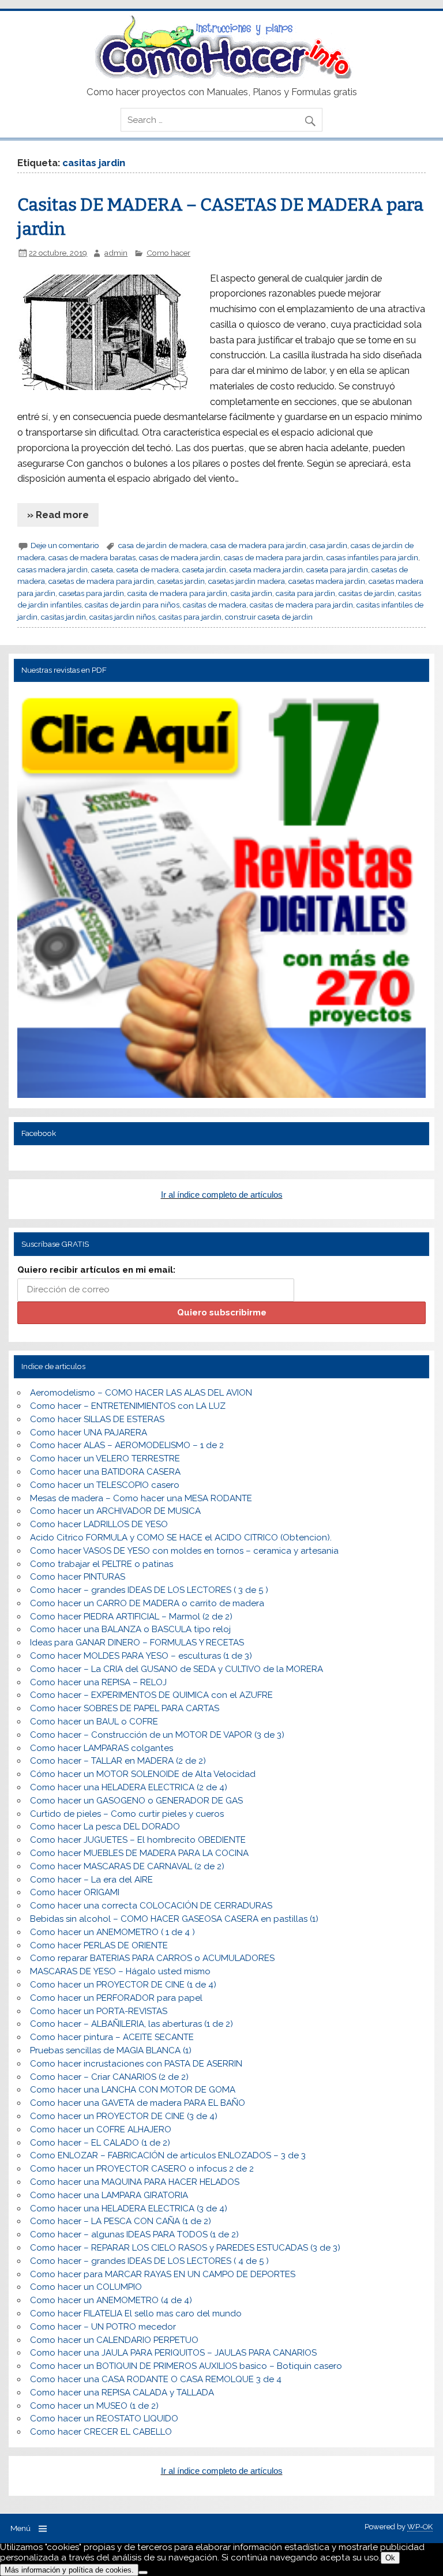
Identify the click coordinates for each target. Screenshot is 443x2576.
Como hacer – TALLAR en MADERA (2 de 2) (118, 1761)
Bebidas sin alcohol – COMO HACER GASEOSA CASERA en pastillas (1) (174, 1919)
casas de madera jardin (180, 557)
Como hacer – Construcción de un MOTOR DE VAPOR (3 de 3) (157, 1735)
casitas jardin (63, 617)
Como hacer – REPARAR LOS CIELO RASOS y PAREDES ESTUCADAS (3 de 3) (185, 2248)
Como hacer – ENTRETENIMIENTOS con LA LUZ (128, 1406)
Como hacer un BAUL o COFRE (94, 1722)
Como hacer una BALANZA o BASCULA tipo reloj (130, 1629)
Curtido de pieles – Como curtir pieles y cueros (127, 1814)
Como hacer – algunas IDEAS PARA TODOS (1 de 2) (134, 2234)
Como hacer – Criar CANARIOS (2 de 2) (109, 2077)
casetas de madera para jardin (101, 581)
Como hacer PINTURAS (78, 1577)
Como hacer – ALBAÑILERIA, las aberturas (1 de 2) (132, 2024)
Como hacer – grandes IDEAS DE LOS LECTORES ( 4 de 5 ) (149, 2261)
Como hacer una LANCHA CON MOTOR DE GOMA (133, 2090)
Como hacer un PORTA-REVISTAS (99, 2011)
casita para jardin (305, 593)
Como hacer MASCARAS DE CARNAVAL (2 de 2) (127, 1866)
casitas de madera (215, 605)
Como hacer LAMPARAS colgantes (102, 1748)
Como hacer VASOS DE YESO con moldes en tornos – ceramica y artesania (184, 1551)
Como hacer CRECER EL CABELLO (101, 2432)
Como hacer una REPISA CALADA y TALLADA (122, 2393)
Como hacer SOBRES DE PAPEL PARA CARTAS (125, 1708)
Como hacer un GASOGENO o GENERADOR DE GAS (136, 1801)
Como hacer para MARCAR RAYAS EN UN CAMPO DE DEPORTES (163, 2274)
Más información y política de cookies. (69, 2570)
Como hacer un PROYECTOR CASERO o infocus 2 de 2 (142, 2169)
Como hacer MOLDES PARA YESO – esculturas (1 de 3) (141, 1656)
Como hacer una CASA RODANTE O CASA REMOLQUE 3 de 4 (156, 2379)
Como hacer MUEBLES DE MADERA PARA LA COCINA (139, 1853)
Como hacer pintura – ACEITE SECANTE (112, 2037)
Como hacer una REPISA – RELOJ (98, 1682)
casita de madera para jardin (177, 593)
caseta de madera (148, 569)
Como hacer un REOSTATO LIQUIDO (104, 2418)
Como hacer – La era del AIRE (91, 1880)
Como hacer (168, 253)
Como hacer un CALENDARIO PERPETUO (114, 2340)
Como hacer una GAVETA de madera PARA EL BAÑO (138, 2103)
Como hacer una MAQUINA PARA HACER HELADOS (135, 2182)
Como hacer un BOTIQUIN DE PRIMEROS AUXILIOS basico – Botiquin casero (186, 2366)
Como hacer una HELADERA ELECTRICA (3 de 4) (129, 2208)
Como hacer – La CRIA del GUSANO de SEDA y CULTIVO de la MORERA (177, 1669)
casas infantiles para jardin (372, 557)
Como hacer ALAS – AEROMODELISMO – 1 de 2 (127, 1445)
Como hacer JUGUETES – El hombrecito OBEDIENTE (138, 1840)
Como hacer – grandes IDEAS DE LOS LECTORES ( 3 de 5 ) (149, 1590)
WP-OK (420, 2527)
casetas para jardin (91, 593)
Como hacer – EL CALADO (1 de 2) (100, 2143)
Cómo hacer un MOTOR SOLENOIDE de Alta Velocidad (143, 1774)
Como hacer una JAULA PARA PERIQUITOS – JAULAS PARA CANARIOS (173, 2353)
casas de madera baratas (92, 557)
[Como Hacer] (221, 76)
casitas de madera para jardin (301, 605)
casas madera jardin (52, 569)
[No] (143, 2573)
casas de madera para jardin (273, 557)
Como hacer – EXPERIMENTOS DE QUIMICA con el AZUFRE (151, 1695)
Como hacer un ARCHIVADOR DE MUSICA (115, 1511)
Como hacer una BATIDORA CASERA (105, 1472)
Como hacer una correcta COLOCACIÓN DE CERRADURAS (151, 1906)
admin (116, 253)
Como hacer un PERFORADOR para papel (116, 1998)
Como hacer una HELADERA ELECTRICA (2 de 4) (129, 1787)
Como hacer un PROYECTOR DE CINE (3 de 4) (124, 2116)
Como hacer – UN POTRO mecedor (103, 2327)
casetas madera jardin (327, 581)
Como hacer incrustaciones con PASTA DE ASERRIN (136, 2064)
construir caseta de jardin (269, 617)
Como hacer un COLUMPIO (86, 2287)
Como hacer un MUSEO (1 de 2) (94, 2406)
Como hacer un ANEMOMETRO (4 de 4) (111, 2300)
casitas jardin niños (122, 617)
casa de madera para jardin (258, 545)
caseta (102, 569)
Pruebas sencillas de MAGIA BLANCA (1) (111, 2050)
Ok (390, 2558)
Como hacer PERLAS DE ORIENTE (99, 1945)
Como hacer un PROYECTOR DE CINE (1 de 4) (123, 1985)
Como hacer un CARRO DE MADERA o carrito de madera (147, 1603)
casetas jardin (181, 581)
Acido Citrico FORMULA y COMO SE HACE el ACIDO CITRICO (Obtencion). (181, 1538)
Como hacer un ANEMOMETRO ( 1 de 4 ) (112, 1932)
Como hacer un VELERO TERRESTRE (105, 1458)
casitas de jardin (367, 593)
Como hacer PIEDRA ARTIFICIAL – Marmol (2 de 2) (131, 1617)
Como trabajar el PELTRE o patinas (102, 1564)
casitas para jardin (190, 617)
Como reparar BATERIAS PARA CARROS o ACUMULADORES (152, 1958)
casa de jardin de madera (163, 545)
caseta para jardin (337, 569)
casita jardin (251, 593)
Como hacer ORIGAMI (75, 1892)
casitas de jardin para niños (132, 605)
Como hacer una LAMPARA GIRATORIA (109, 2195)
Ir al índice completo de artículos (222, 1195)
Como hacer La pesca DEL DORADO (105, 1827)
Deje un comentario (65, 545)
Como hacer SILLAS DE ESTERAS (97, 1419)
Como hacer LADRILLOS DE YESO (99, 1524)
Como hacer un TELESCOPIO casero (105, 1485)
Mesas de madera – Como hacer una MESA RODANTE (141, 1498)
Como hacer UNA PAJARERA (89, 1433)
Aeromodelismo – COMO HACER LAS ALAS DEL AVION (141, 1393)
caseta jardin (204, 569)
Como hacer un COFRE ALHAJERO (101, 2129)
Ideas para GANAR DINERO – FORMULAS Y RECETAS (137, 1643)
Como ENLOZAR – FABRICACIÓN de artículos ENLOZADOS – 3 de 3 (168, 2155)
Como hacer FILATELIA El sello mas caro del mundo (136, 2313)
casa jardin (329, 545)
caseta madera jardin (266, 569)
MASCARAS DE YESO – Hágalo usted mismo (120, 1971)
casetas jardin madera (247, 581)
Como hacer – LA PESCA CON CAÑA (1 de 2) (121, 2221)
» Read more (58, 515)
